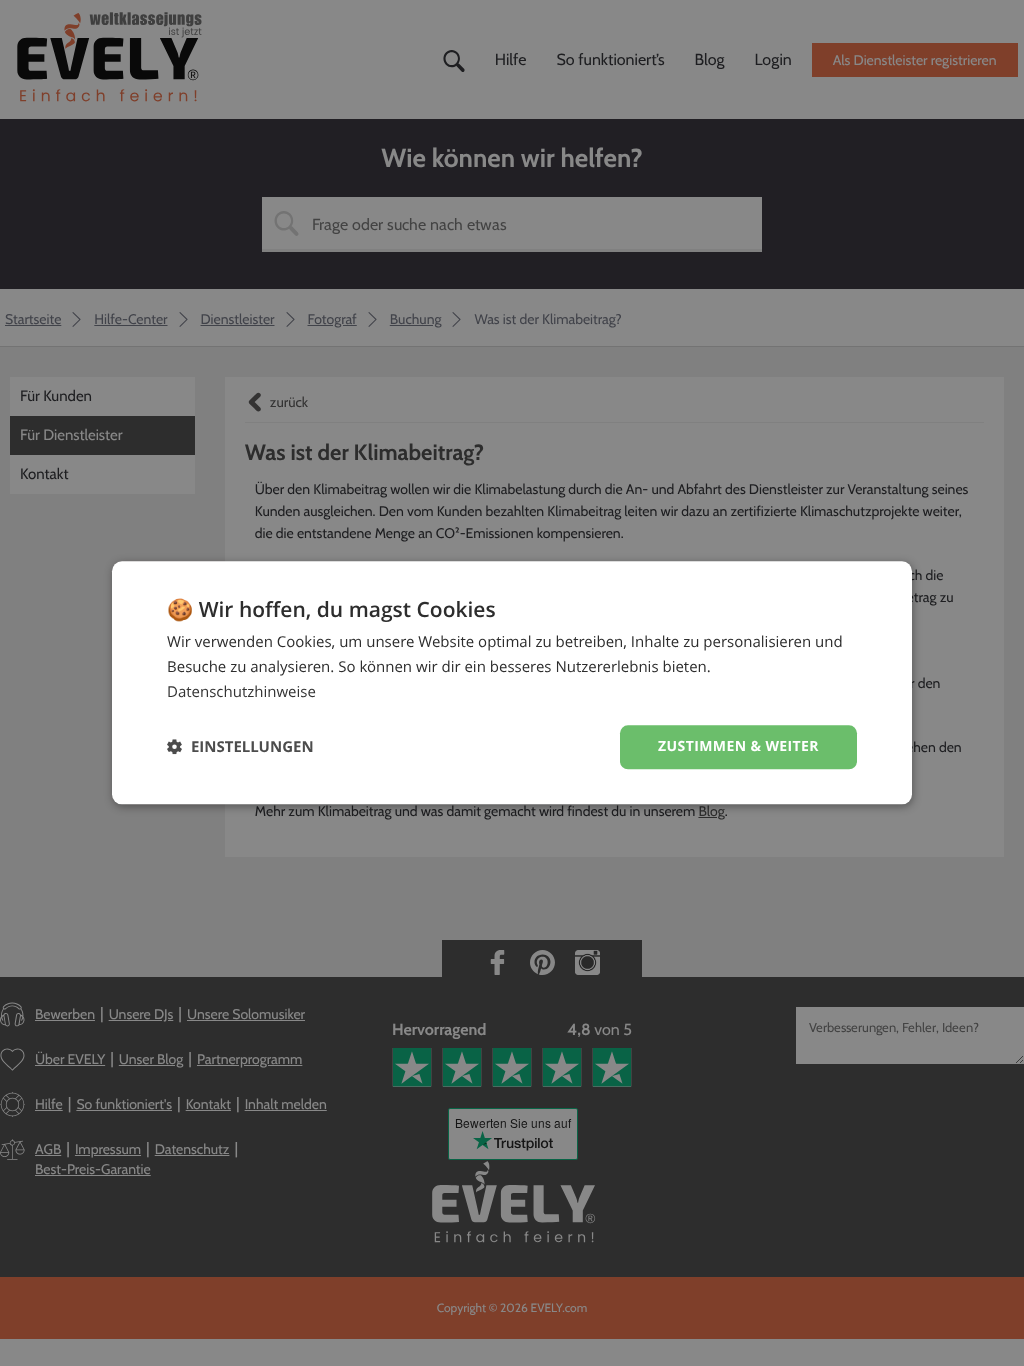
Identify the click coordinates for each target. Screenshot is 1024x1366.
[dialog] (512, 682)
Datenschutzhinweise (241, 692)
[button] (240, 747)
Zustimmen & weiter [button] (738, 746)
